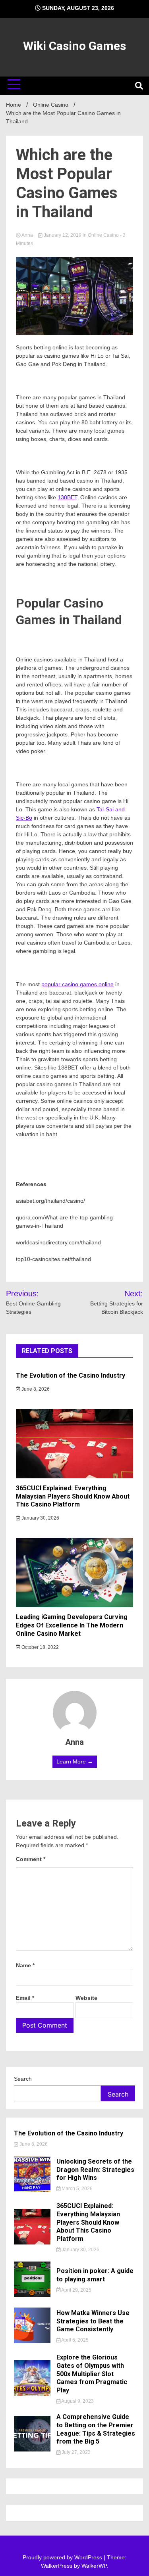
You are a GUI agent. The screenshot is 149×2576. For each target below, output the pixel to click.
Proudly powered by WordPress (63, 2557)
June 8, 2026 (35, 1389)
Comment (31, 1859)
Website (86, 1998)
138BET (67, 497)
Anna (27, 235)
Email (25, 1998)
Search (23, 2079)
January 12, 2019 (63, 235)
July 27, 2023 (75, 2452)
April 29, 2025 (76, 2290)
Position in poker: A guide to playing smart (95, 2275)
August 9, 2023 (77, 2401)
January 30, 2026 (40, 1518)
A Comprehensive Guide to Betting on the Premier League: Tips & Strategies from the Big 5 (96, 2429)
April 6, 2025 (74, 2340)
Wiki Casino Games (74, 46)
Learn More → (75, 1761)
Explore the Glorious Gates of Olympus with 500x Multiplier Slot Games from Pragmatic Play (92, 2374)
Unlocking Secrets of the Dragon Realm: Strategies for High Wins (95, 2170)
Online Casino (103, 235)
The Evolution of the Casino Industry (71, 1375)
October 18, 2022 (40, 1647)
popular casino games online (77, 984)
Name (25, 1965)
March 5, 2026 (76, 2189)
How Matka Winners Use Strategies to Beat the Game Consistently (93, 2321)
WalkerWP (94, 2566)
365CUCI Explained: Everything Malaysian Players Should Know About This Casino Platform (73, 1496)
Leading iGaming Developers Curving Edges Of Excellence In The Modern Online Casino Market (72, 1625)
